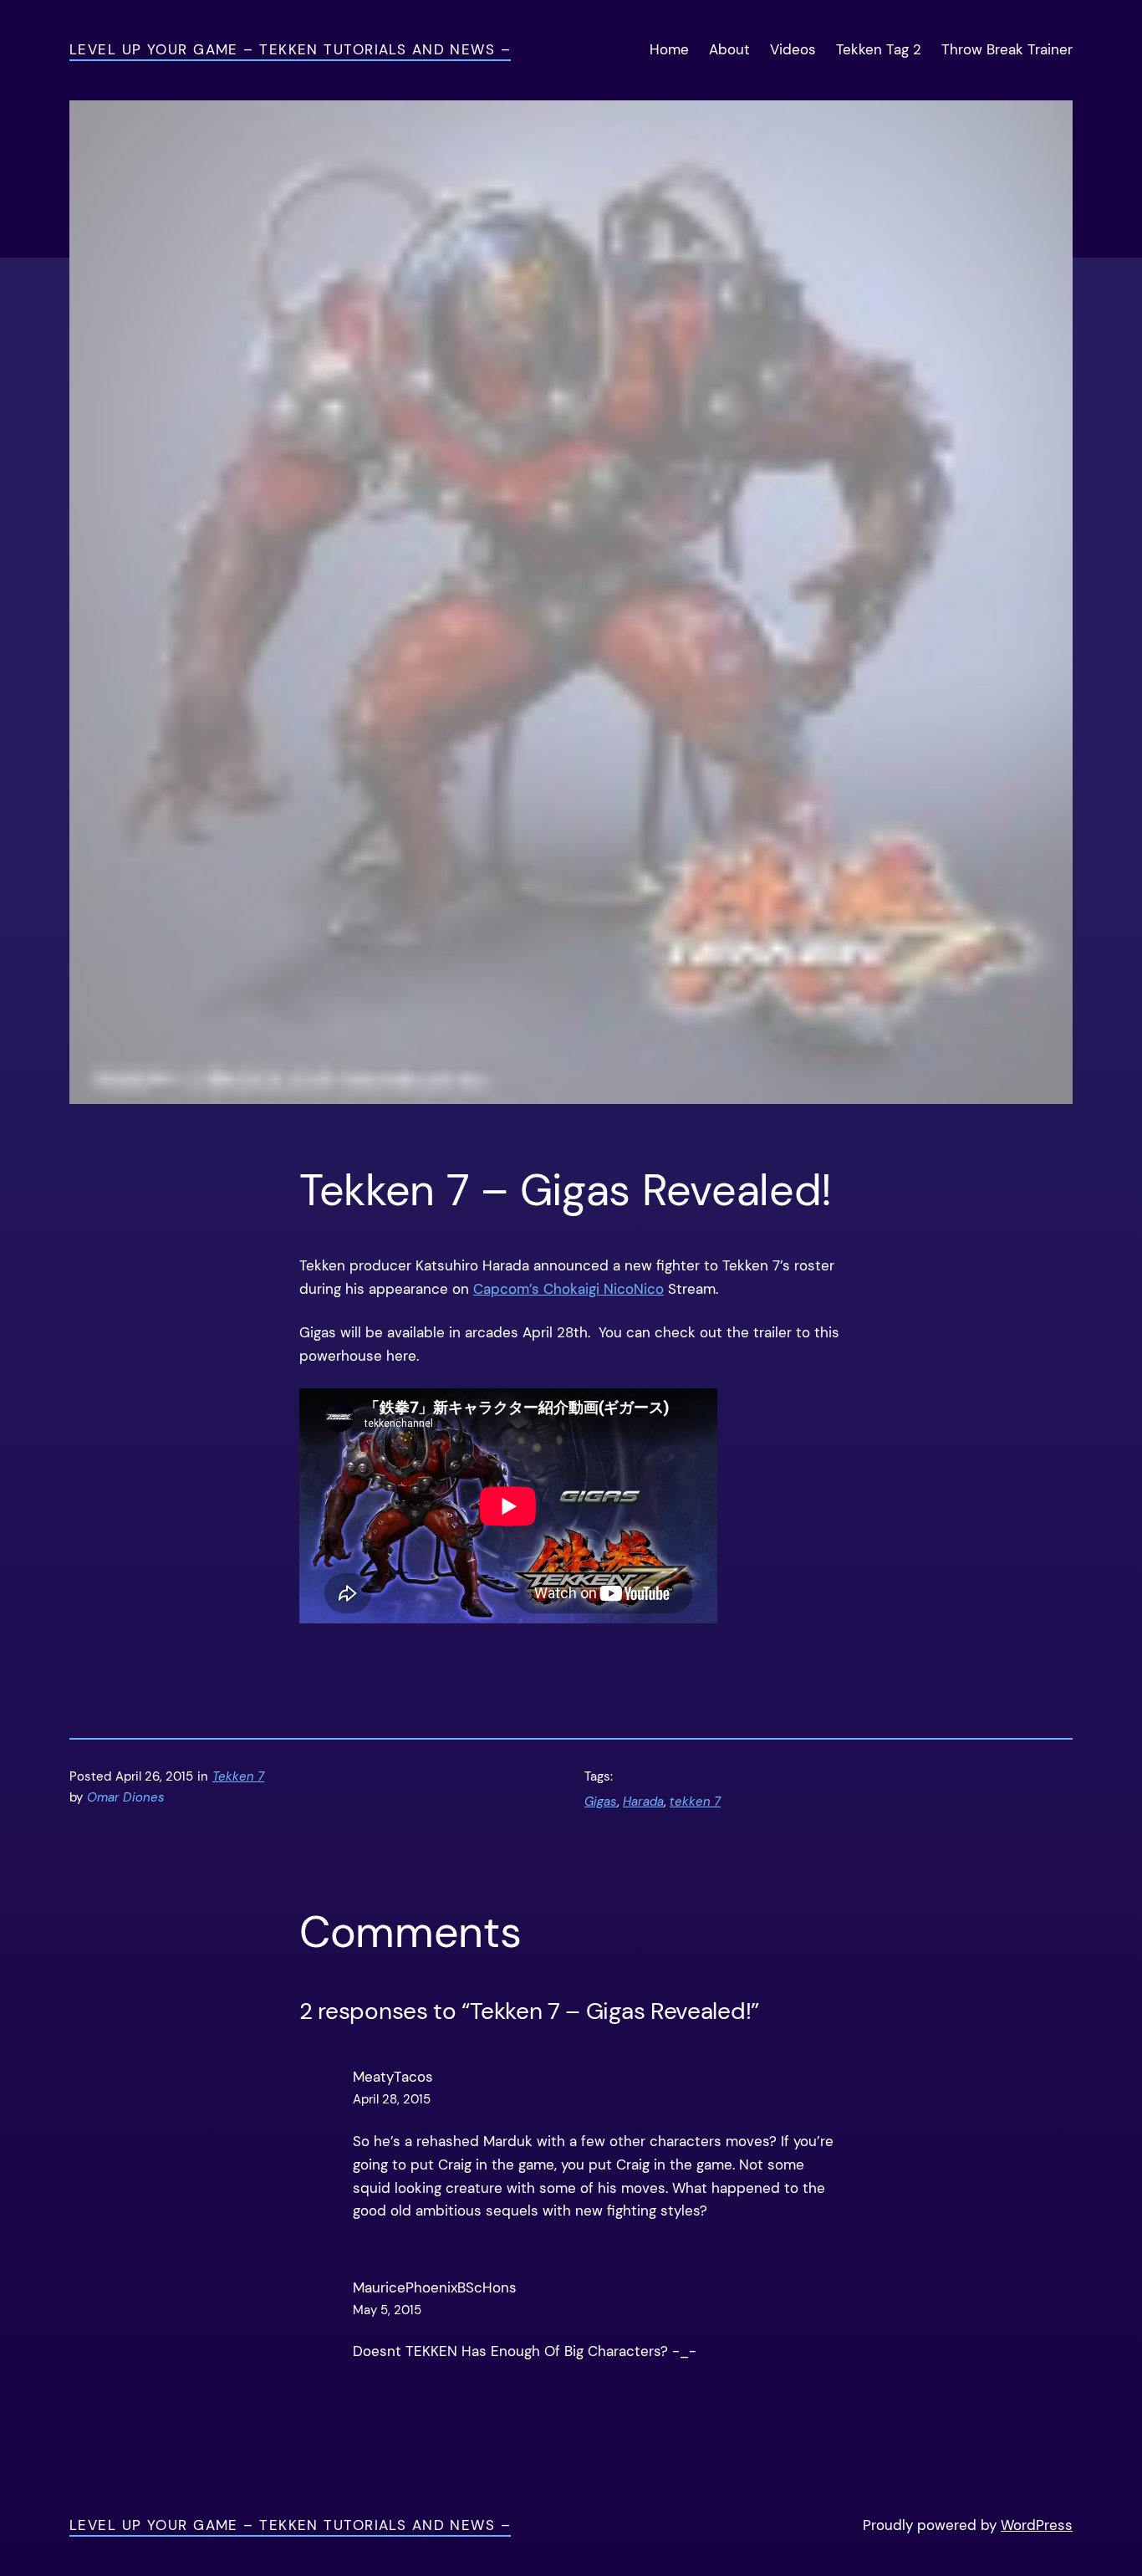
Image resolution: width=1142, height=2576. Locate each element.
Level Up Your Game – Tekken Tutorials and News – (290, 49)
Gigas (601, 1802)
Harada (643, 1802)
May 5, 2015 (387, 2310)
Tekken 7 (238, 1776)
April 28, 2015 (392, 2099)
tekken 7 (695, 1802)
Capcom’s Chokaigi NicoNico (568, 1289)
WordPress (1037, 2525)
